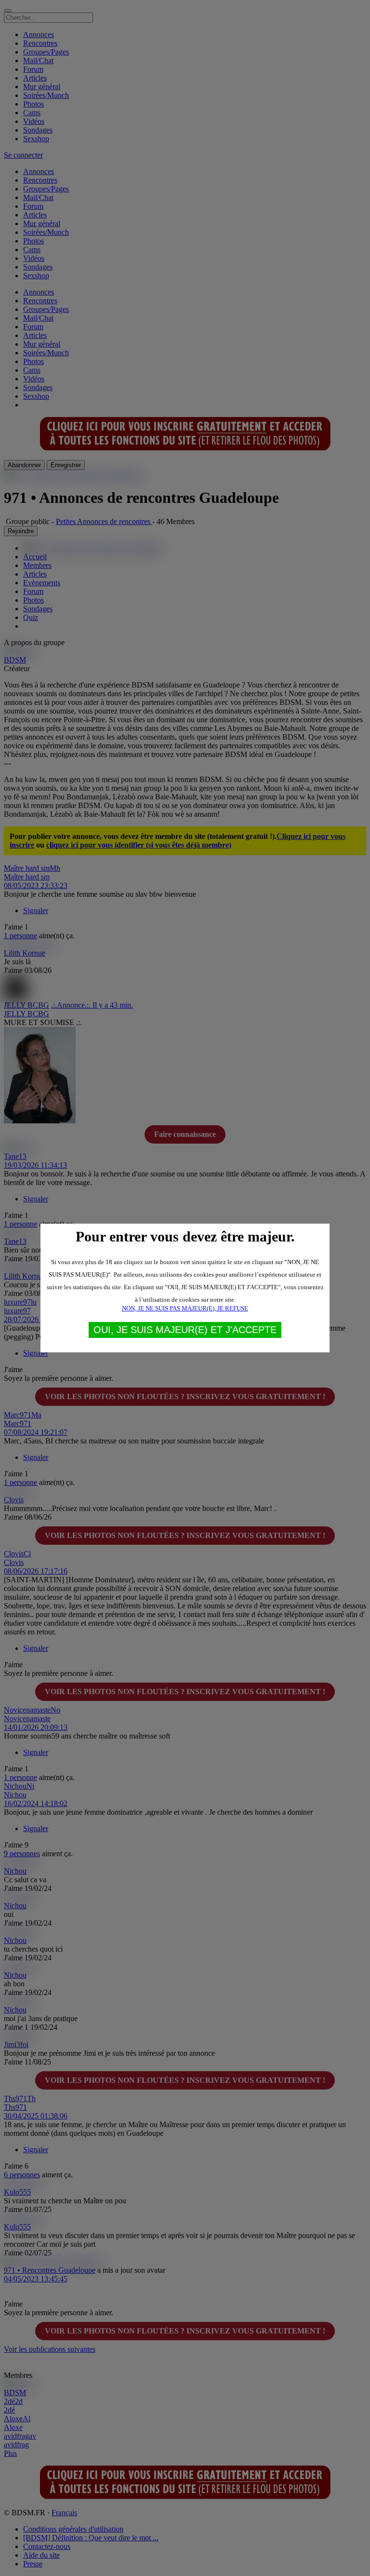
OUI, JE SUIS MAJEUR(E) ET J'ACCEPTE (185, 1330)
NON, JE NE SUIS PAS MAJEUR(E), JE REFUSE (185, 1308)
